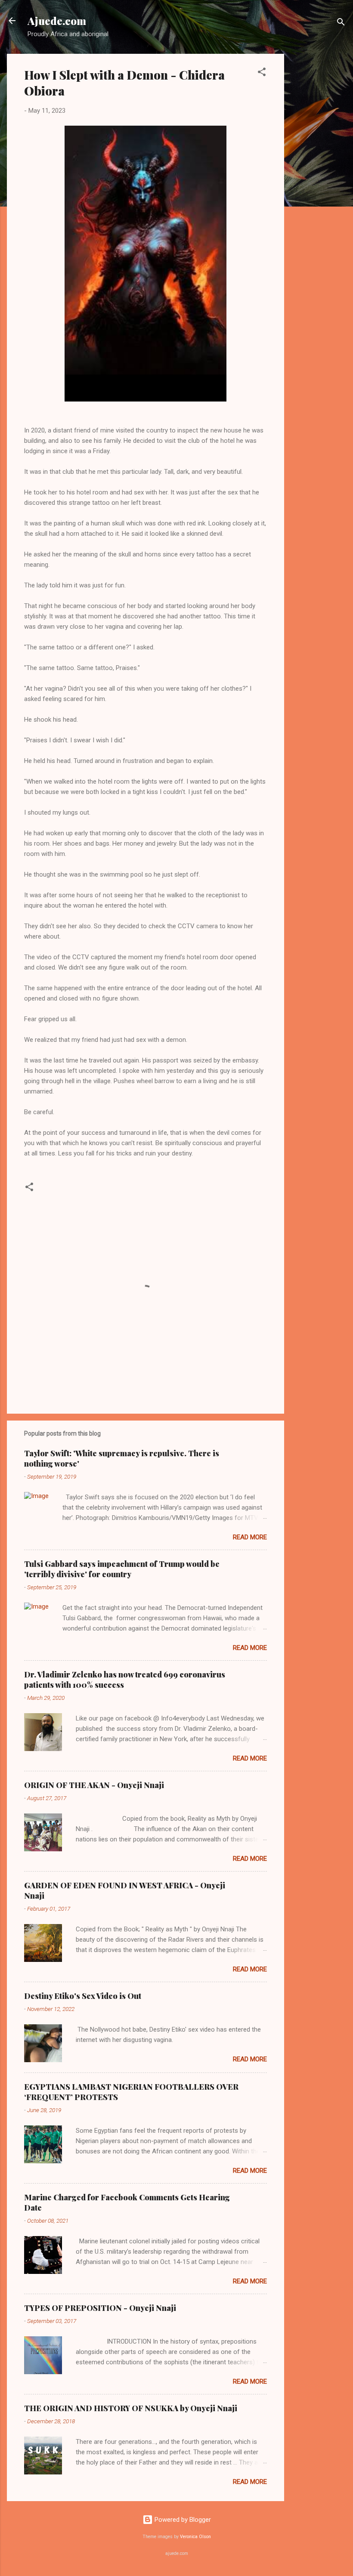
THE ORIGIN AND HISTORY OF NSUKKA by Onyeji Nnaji (131, 2408)
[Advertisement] (319, 183)
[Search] (341, 23)
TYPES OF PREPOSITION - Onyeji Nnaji (100, 2308)
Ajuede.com (57, 21)
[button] (262, 73)
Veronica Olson (195, 2537)
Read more (250, 1537)
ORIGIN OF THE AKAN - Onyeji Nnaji (94, 1785)
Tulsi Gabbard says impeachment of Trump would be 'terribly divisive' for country (122, 1569)
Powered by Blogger (182, 2520)
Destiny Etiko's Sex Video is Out (83, 1996)
